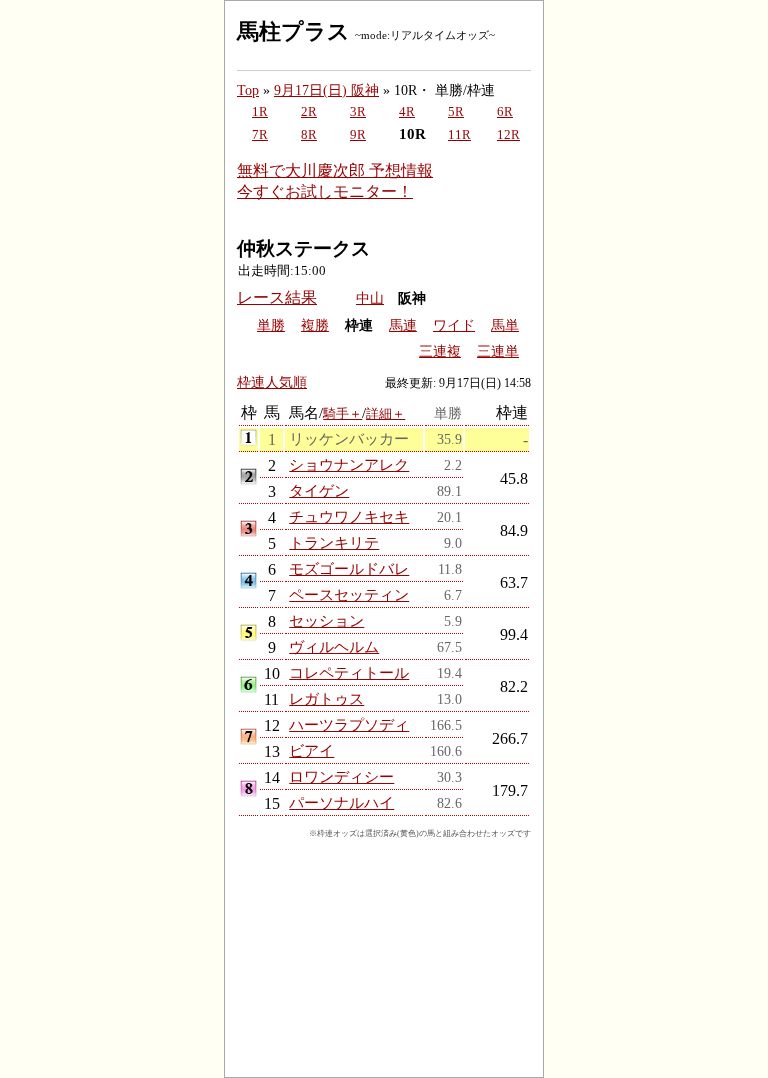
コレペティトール (349, 672)
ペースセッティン (349, 594)
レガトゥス (326, 698)
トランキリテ (334, 542)
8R (309, 135)
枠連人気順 (272, 382)
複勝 (315, 325)
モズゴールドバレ (349, 568)
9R (358, 135)
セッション (326, 620)
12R (508, 135)
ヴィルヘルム (334, 646)
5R (456, 112)
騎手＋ (342, 413)
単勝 (271, 325)
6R (505, 112)
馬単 (505, 325)
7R (260, 135)
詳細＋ (385, 413)
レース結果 (277, 297)
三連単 (498, 351)
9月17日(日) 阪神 (326, 90)
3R (358, 112)
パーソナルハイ (341, 802)
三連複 (440, 351)
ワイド (454, 325)
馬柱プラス (293, 31)
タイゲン (319, 490)
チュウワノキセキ (349, 516)
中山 (370, 298)
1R (260, 112)
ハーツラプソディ (349, 724)
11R (459, 135)
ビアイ (311, 750)
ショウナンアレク (349, 464)
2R (309, 112)
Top (248, 90)
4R (407, 112)
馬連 (403, 325)
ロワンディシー (341, 776)
